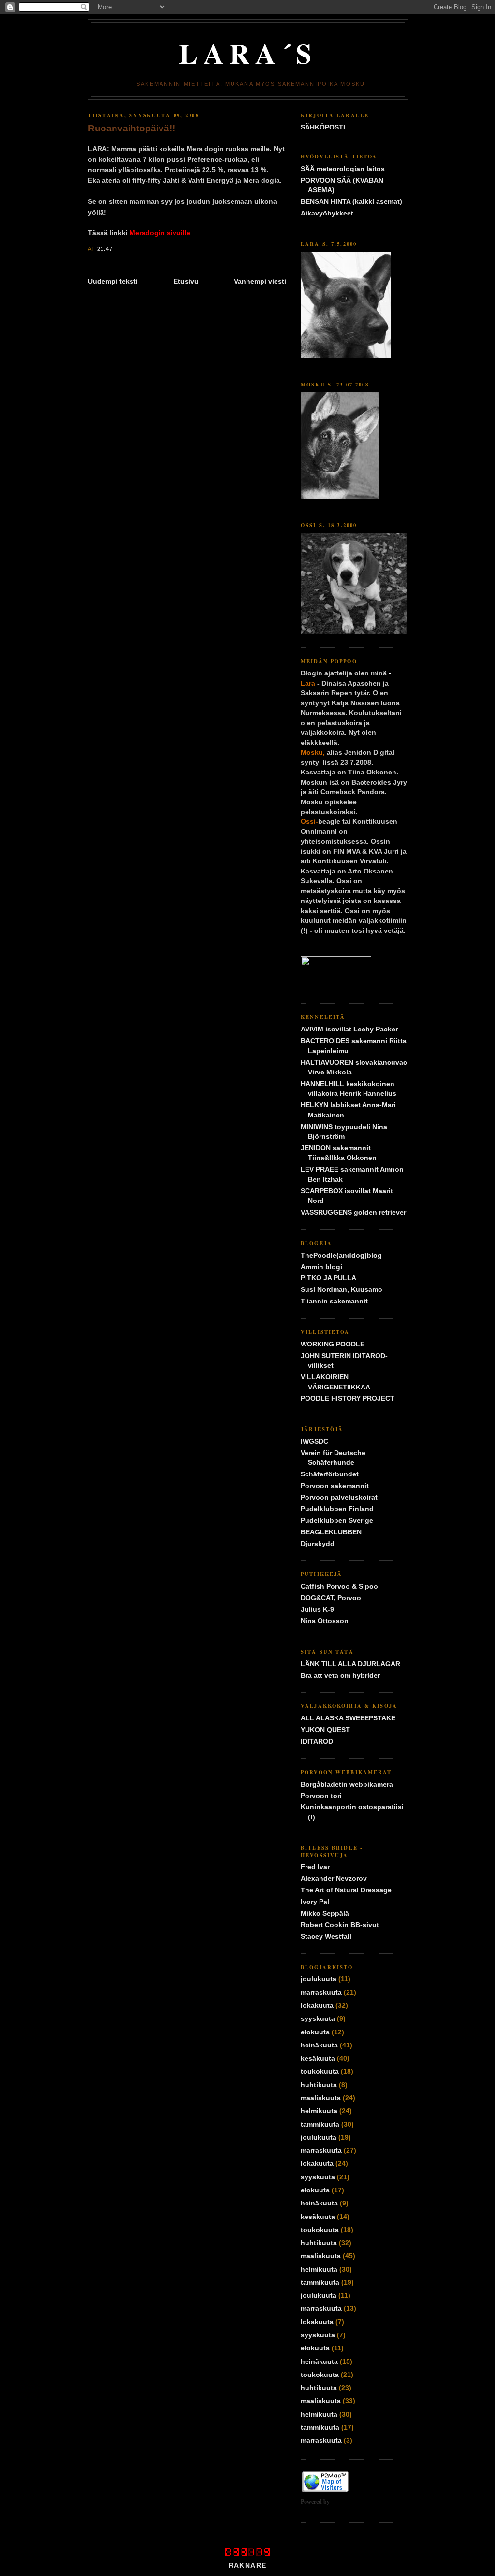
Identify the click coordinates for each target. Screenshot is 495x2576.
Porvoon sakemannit (335, 1486)
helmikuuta (319, 2111)
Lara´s (248, 53)
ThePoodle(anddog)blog (341, 1255)
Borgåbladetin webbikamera (347, 1784)
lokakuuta (317, 2006)
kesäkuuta (318, 2058)
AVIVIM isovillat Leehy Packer (349, 1029)
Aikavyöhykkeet (327, 213)
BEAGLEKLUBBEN (331, 1532)
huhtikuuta (319, 2085)
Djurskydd (318, 1544)
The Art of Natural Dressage (346, 1890)
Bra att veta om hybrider (340, 1676)
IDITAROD (317, 1741)
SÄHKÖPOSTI (323, 127)
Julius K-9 (317, 1610)
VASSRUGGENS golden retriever (353, 1212)
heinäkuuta (319, 2045)
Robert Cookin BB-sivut (340, 1925)
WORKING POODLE (333, 1344)
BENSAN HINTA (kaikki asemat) (351, 202)
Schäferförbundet (330, 1474)
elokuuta (315, 2032)
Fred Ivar (315, 1867)
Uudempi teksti (113, 281)
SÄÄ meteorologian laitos (343, 169)
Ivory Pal (315, 1902)
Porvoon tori (321, 1796)
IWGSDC (314, 1441)
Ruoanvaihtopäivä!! (131, 128)
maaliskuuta (321, 2098)
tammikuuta (320, 2125)
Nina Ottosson (325, 1621)
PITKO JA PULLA (328, 1278)
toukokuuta (320, 2071)
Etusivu (186, 281)
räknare (248, 2566)
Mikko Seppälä (325, 1913)
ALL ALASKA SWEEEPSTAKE (348, 1718)
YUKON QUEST (325, 1730)
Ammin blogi (321, 1267)
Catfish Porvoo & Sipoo (339, 1586)
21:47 (105, 249)
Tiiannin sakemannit (334, 1301)
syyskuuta (318, 2019)
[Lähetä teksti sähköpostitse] (116, 249)
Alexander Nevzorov (334, 1879)
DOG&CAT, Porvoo (331, 1598)
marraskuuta (321, 1993)
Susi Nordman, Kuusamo (342, 1290)
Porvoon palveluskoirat (339, 1497)
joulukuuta (319, 1979)
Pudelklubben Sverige (337, 1521)
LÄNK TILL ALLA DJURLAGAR (350, 1664)
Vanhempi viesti (260, 281)
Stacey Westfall (326, 1937)
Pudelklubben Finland (337, 1509)
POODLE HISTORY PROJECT (348, 1398)
